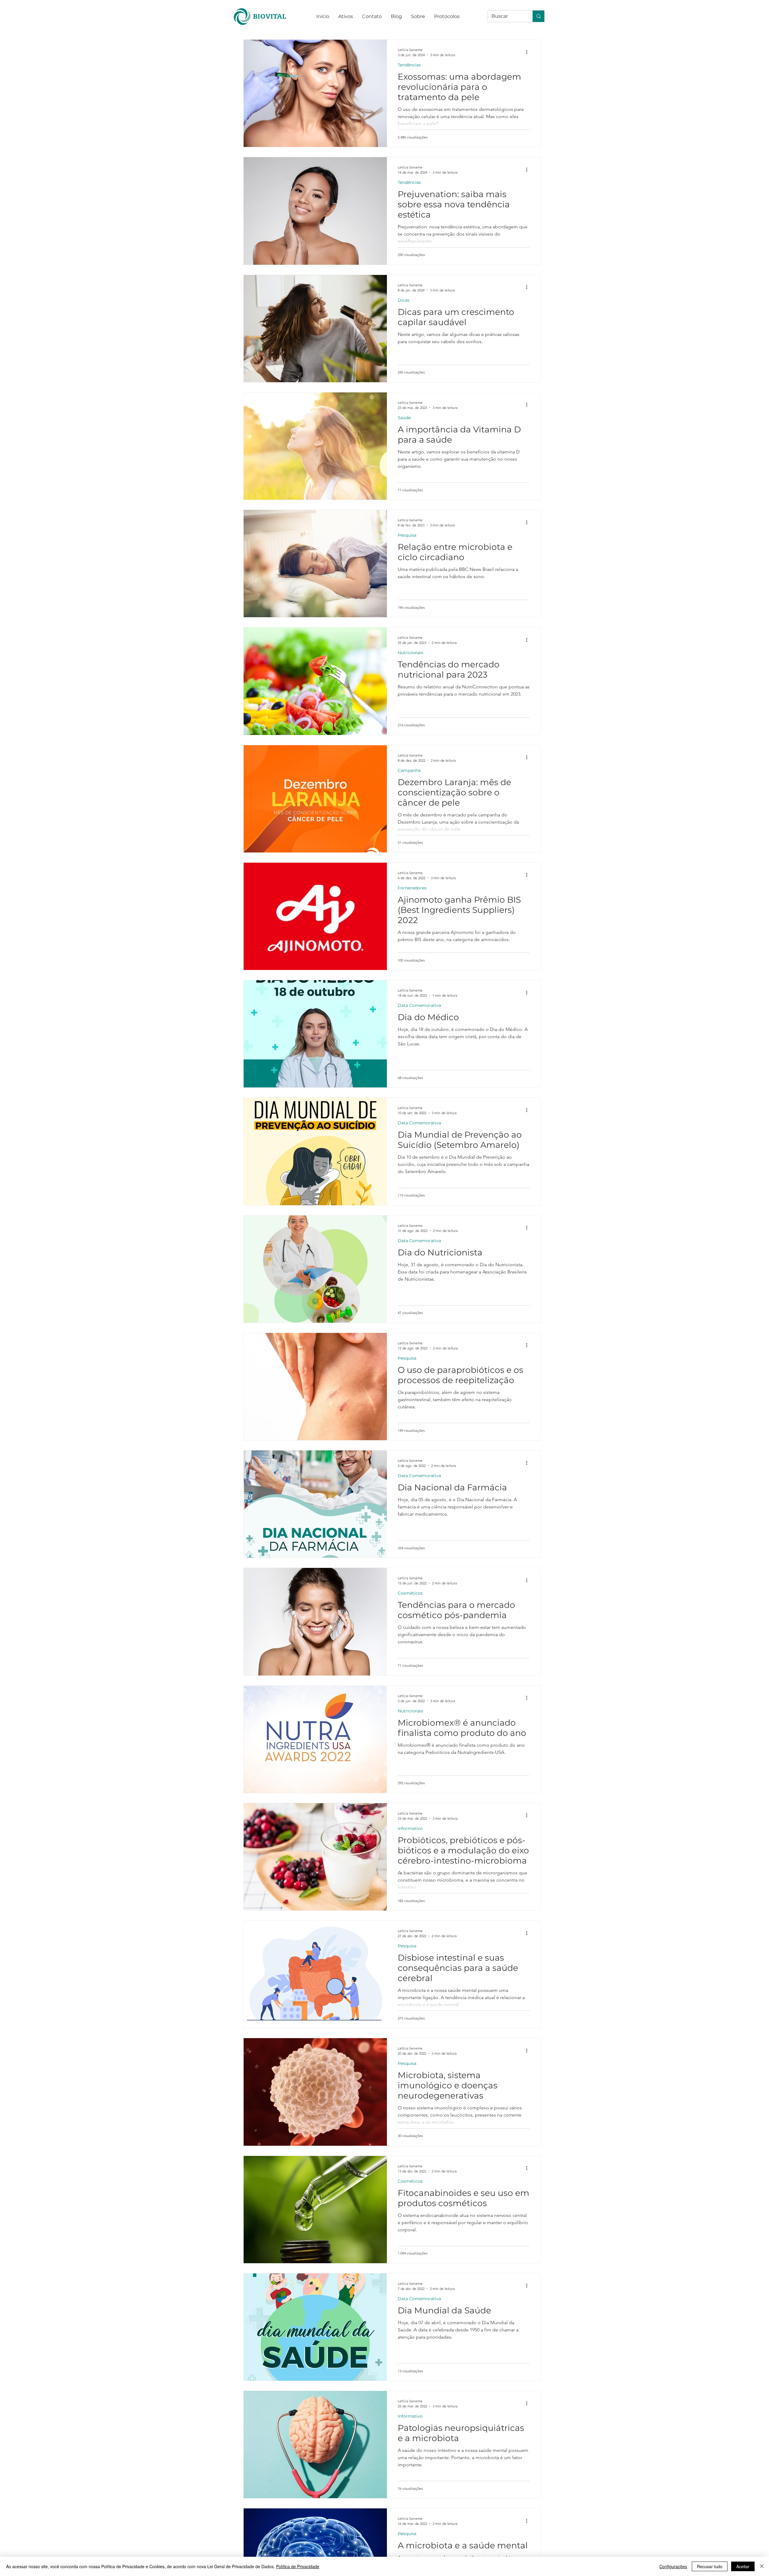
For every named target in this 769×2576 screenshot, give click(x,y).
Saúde (404, 418)
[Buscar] (538, 16)
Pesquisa (407, 535)
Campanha (409, 771)
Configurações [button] (673, 2566)
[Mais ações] (529, 52)
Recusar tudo (710, 2566)
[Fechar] (762, 2566)
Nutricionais (410, 653)
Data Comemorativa (419, 1006)
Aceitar (743, 2566)
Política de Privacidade (298, 2566)
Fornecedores (412, 888)
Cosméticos (410, 1593)
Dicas (404, 300)
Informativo (410, 1829)
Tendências (409, 65)
